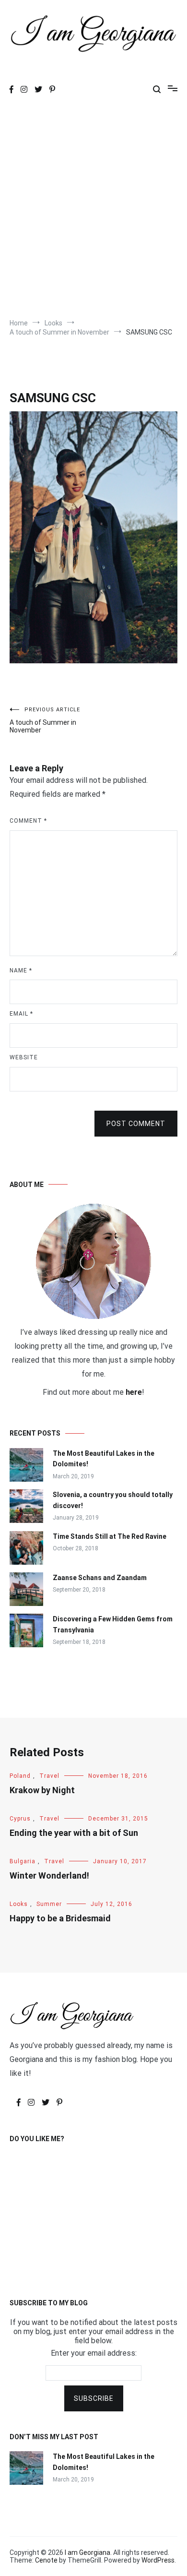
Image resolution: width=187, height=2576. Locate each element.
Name (21, 970)
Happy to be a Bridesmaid (60, 1918)
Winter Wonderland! (49, 1875)
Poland (20, 1776)
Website (24, 1057)
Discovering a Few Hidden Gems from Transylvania (113, 1624)
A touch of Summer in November (45, 720)
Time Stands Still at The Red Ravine (110, 1536)
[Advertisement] (93, 210)
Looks (19, 1904)
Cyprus (20, 1819)
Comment (28, 821)
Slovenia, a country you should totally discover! (113, 1500)
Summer (49, 1904)
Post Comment (136, 1124)
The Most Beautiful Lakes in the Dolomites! (104, 1459)
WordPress (158, 2560)
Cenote (46, 2560)
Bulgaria (23, 1861)
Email (21, 1014)
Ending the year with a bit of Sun (74, 1833)
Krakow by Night (42, 1790)
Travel (49, 1776)
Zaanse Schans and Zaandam (100, 1578)
